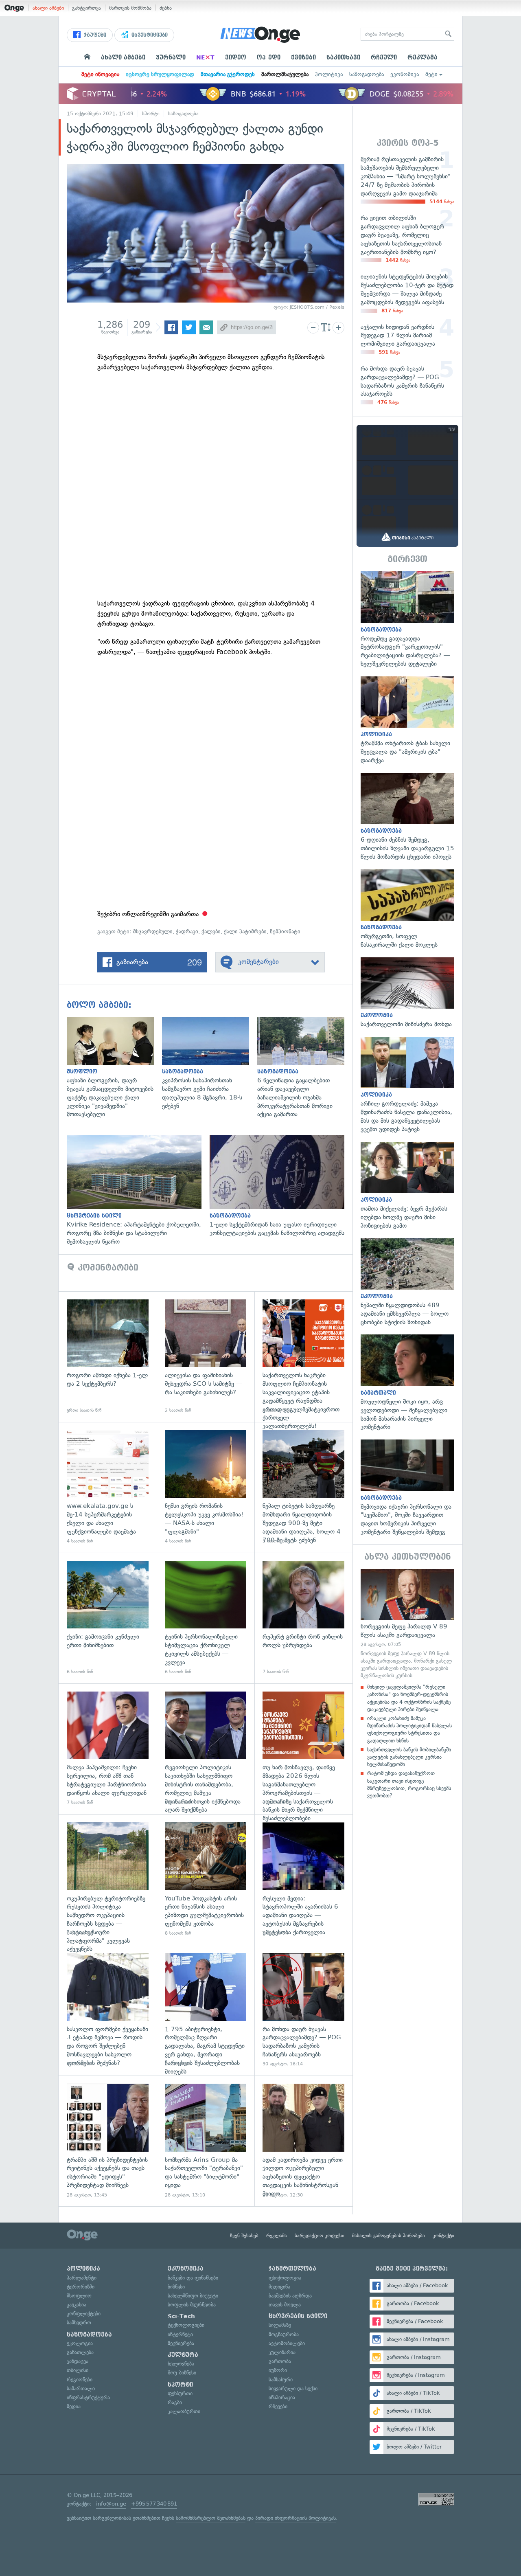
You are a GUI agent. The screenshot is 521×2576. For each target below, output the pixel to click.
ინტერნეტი (180, 2334)
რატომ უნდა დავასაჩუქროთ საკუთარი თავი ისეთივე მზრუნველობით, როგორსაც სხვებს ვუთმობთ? (409, 1784)
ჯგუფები (94, 35)
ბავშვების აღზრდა (290, 2296)
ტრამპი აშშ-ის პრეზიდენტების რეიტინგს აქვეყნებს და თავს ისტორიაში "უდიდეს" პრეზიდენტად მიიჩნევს (108, 2141)
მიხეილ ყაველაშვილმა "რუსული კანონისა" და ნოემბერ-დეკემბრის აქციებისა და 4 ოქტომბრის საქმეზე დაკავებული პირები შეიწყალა (409, 1698)
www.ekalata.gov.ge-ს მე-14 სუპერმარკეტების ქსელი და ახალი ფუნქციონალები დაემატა (108, 1487)
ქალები (211, 931)
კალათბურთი (184, 2411)
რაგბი (175, 2402)
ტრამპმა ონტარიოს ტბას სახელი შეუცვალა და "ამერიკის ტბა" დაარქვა (407, 721)
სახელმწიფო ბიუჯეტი (193, 2296)
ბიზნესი (176, 2287)
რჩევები (278, 2406)
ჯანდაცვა (78, 2361)
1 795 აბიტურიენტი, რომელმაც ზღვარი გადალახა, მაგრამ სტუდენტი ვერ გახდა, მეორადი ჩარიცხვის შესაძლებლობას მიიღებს (206, 2010)
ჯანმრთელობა (292, 2269)
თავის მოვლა (285, 2305)
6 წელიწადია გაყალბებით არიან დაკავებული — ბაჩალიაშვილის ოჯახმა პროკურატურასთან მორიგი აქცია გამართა (305, 1068)
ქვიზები (303, 57)
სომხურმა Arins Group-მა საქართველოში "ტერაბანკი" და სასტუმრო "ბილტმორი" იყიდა (206, 2141)
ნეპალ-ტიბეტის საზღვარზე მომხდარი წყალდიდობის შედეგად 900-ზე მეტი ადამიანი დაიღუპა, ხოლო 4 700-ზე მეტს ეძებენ (303, 1487)
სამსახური (281, 2380)
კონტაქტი (443, 2236)
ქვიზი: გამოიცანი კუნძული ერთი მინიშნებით (108, 1618)
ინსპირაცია (282, 2397)
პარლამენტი (82, 2278)
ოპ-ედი (269, 57)
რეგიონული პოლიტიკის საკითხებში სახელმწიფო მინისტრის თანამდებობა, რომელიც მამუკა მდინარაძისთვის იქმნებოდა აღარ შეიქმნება (206, 1749)
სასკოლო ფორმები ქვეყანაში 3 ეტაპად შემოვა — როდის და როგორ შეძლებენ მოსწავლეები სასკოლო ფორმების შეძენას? (108, 2010)
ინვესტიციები (149, 35)
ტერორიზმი (81, 2287)
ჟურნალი (171, 57)
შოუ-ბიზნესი (182, 2373)
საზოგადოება (367, 74)
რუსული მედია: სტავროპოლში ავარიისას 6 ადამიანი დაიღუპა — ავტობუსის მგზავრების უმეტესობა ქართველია (303, 1879)
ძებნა (166, 8)
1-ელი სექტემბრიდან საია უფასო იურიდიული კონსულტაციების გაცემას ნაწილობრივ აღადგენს (281, 1186)
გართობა (280, 2361)
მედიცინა (279, 2287)
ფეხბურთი (180, 2393)
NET (205, 57)
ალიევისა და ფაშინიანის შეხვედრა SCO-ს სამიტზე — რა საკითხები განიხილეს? (206, 1357)
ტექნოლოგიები (186, 2325)
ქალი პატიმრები (245, 931)
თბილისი (78, 2370)
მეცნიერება (181, 2343)
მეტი (431, 74)
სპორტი (151, 114)
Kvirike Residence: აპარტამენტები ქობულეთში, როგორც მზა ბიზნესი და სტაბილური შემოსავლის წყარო (138, 1190)
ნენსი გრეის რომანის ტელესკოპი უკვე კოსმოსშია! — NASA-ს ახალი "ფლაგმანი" (206, 1487)
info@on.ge (111, 2504)
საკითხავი (343, 57)
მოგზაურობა (284, 2334)
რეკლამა (422, 57)
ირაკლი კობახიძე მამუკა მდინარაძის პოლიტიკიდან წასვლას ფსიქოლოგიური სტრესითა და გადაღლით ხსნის (409, 1729)
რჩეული (384, 57)
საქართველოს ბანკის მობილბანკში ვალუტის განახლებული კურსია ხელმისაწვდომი (409, 1757)
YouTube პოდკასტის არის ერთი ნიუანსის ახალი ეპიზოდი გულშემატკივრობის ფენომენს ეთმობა (206, 1879)
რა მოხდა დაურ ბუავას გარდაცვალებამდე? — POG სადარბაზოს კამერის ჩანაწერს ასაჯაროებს (303, 2010)
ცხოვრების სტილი (298, 2316)
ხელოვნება (181, 2364)
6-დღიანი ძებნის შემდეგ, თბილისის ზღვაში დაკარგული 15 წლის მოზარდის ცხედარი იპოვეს (407, 817)
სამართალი (81, 2388)
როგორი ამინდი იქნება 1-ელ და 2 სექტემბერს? (108, 1357)
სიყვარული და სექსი (293, 2388)
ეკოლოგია (80, 2343)
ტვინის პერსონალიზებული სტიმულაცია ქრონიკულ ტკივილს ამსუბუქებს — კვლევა (206, 1618)
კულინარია (282, 2352)
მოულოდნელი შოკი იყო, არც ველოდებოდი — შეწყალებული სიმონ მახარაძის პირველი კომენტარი (407, 1383)
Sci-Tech (181, 2316)
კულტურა (183, 2355)
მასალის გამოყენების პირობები (389, 2236)
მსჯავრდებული (153, 931)
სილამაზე (280, 2325)
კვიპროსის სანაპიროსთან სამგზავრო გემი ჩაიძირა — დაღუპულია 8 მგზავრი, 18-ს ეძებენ (210, 1064)
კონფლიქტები (84, 2314)
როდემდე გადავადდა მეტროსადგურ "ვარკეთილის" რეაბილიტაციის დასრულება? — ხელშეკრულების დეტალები (407, 620)
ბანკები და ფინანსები (193, 2278)
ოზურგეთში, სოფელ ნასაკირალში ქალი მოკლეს (407, 909)
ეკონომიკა (405, 74)
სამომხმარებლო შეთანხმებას (211, 2518)
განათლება (80, 2352)
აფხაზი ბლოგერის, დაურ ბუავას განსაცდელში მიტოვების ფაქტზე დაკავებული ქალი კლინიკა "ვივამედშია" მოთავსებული (114, 1068)
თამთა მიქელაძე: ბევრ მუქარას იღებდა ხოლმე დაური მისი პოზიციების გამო (407, 1186)
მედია (74, 2406)
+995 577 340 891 (154, 2504)
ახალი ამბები (48, 8)
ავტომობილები (287, 2343)
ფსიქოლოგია (285, 2278)
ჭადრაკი (187, 931)
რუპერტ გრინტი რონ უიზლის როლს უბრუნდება (303, 1618)
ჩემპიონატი (285, 931)
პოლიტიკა (329, 74)
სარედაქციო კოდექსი (320, 2236)
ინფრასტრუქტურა (88, 2397)
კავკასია (77, 2305)
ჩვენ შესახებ (244, 2236)
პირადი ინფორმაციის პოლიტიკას (296, 2518)
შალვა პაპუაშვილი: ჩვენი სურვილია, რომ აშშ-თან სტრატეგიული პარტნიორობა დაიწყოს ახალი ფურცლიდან (108, 1749)
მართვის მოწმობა (130, 8)
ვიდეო (236, 57)
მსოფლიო (79, 2296)
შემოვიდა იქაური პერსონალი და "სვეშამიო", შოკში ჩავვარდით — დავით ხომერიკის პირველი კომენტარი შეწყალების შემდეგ (407, 1488)
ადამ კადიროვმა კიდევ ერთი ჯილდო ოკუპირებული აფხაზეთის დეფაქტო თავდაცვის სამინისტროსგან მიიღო (303, 2141)
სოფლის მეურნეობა (192, 2305)
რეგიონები (80, 2380)
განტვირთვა (86, 8)
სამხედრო (79, 2323)
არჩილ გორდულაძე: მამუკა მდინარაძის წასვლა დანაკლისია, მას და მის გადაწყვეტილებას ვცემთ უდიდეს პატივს (407, 1085)
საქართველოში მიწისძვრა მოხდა (407, 993)
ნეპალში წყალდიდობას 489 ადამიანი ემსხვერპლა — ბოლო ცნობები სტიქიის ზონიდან (407, 1283)
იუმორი (278, 2370)
